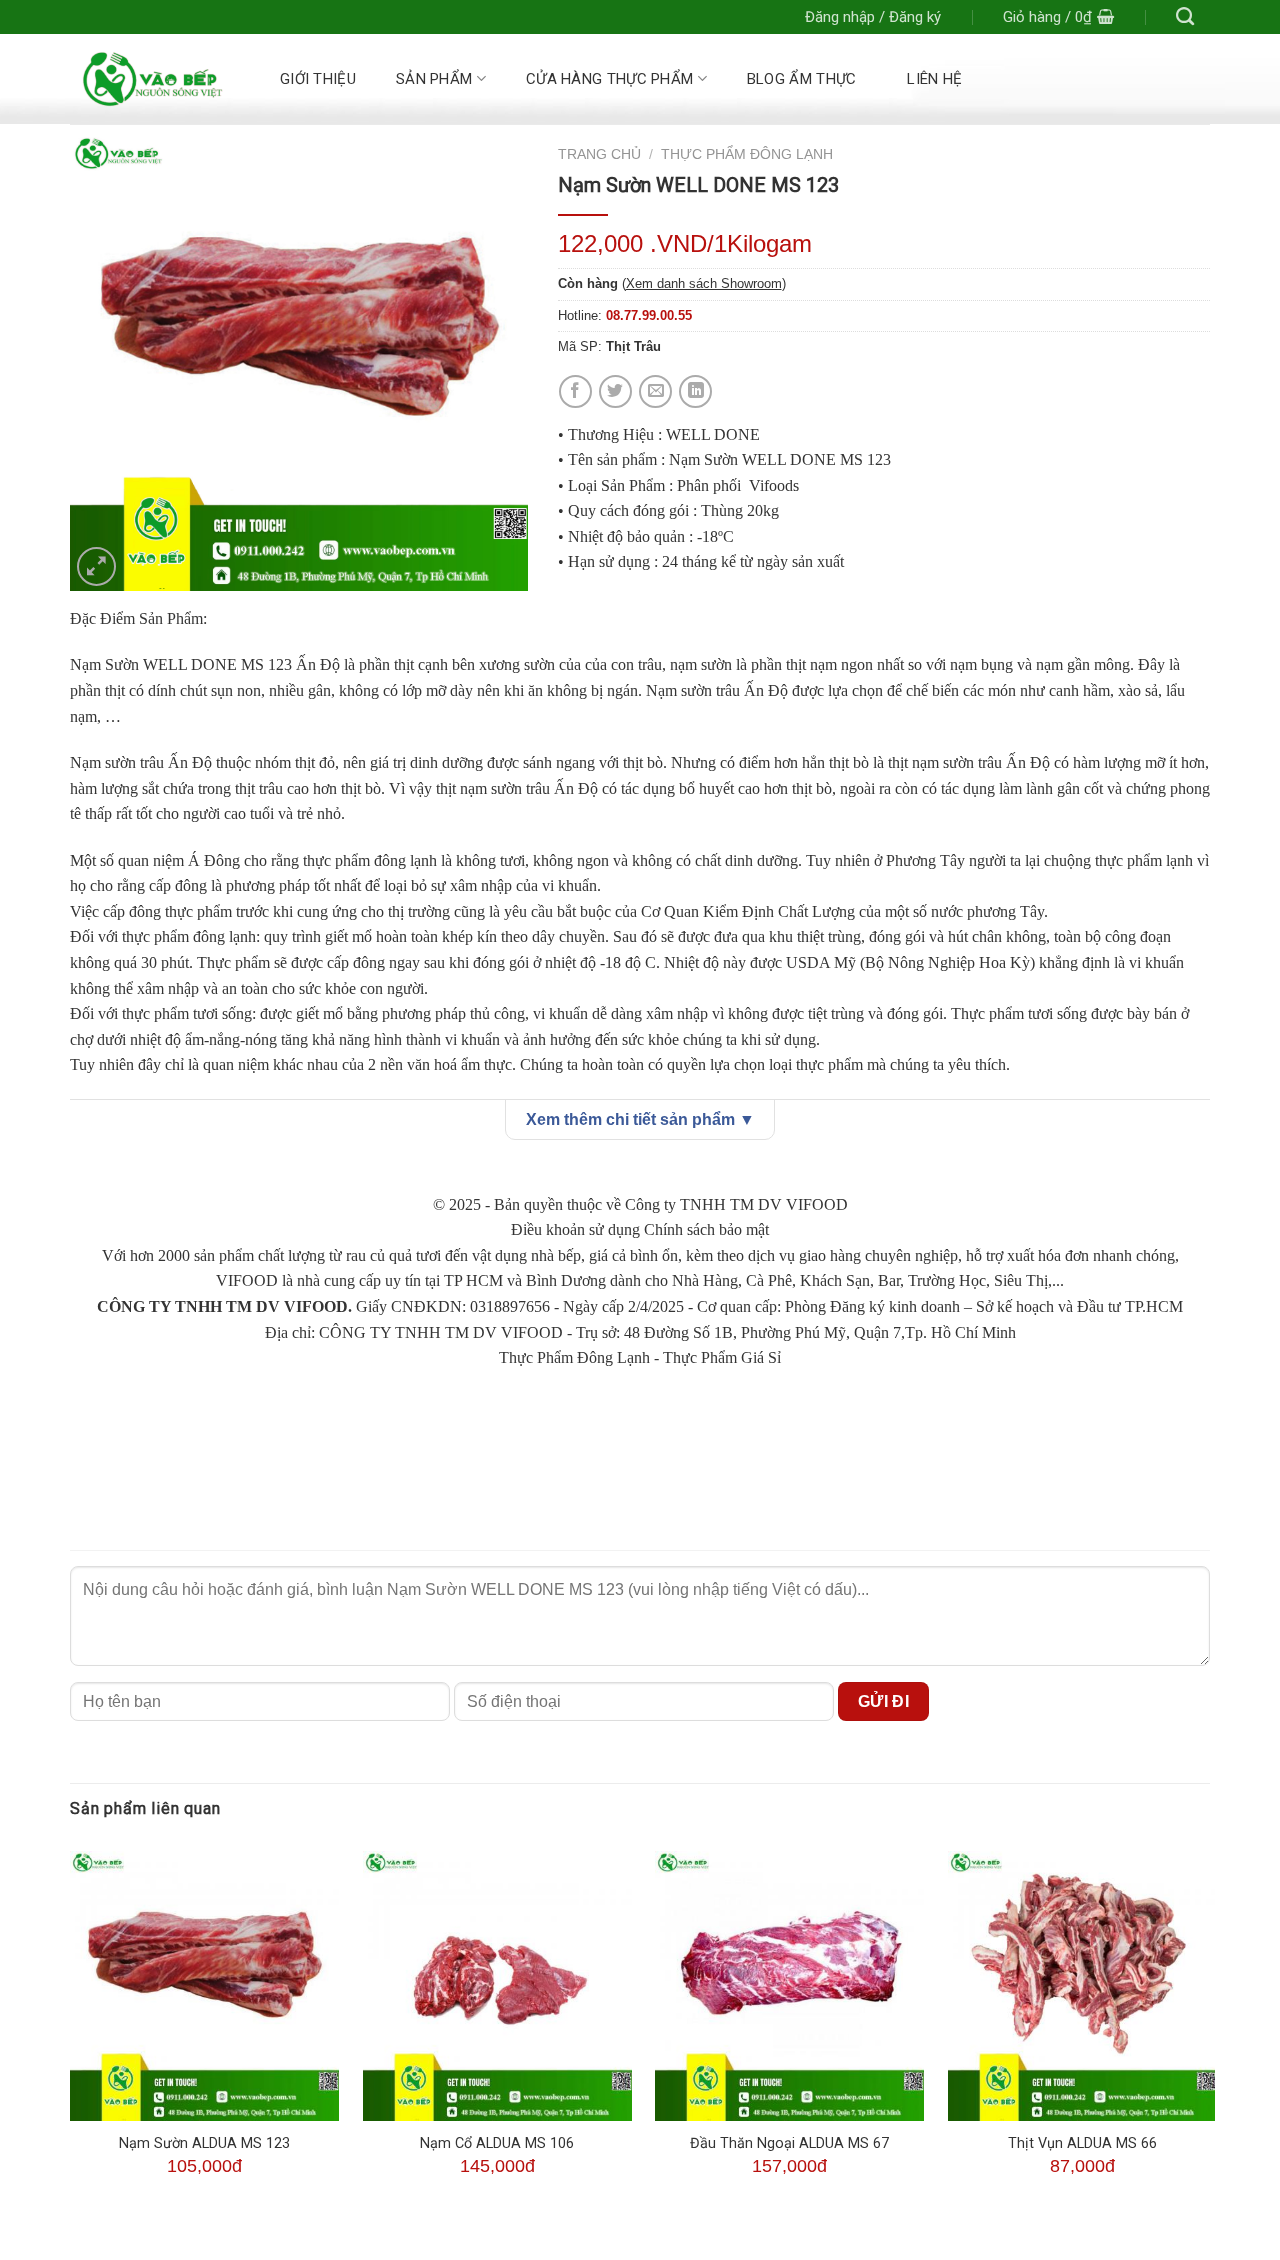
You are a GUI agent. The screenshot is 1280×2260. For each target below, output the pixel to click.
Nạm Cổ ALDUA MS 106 (497, 2143)
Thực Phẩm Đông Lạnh (747, 154)
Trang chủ (599, 154)
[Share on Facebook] (575, 391)
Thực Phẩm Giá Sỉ (722, 1357)
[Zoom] (96, 566)
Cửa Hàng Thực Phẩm (609, 79)
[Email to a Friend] (655, 391)
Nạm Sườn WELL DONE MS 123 (181, 664)
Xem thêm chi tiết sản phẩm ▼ (640, 1119)
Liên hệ (934, 79)
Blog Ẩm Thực (802, 79)
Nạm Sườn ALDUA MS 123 (204, 2143)
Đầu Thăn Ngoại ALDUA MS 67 (789, 2143)
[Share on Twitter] (615, 391)
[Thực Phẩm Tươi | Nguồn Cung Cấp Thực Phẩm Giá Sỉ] (152, 79)
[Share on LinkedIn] (695, 391)
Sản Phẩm (434, 79)
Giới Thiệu (318, 79)
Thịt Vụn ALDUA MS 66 (1082, 2143)
